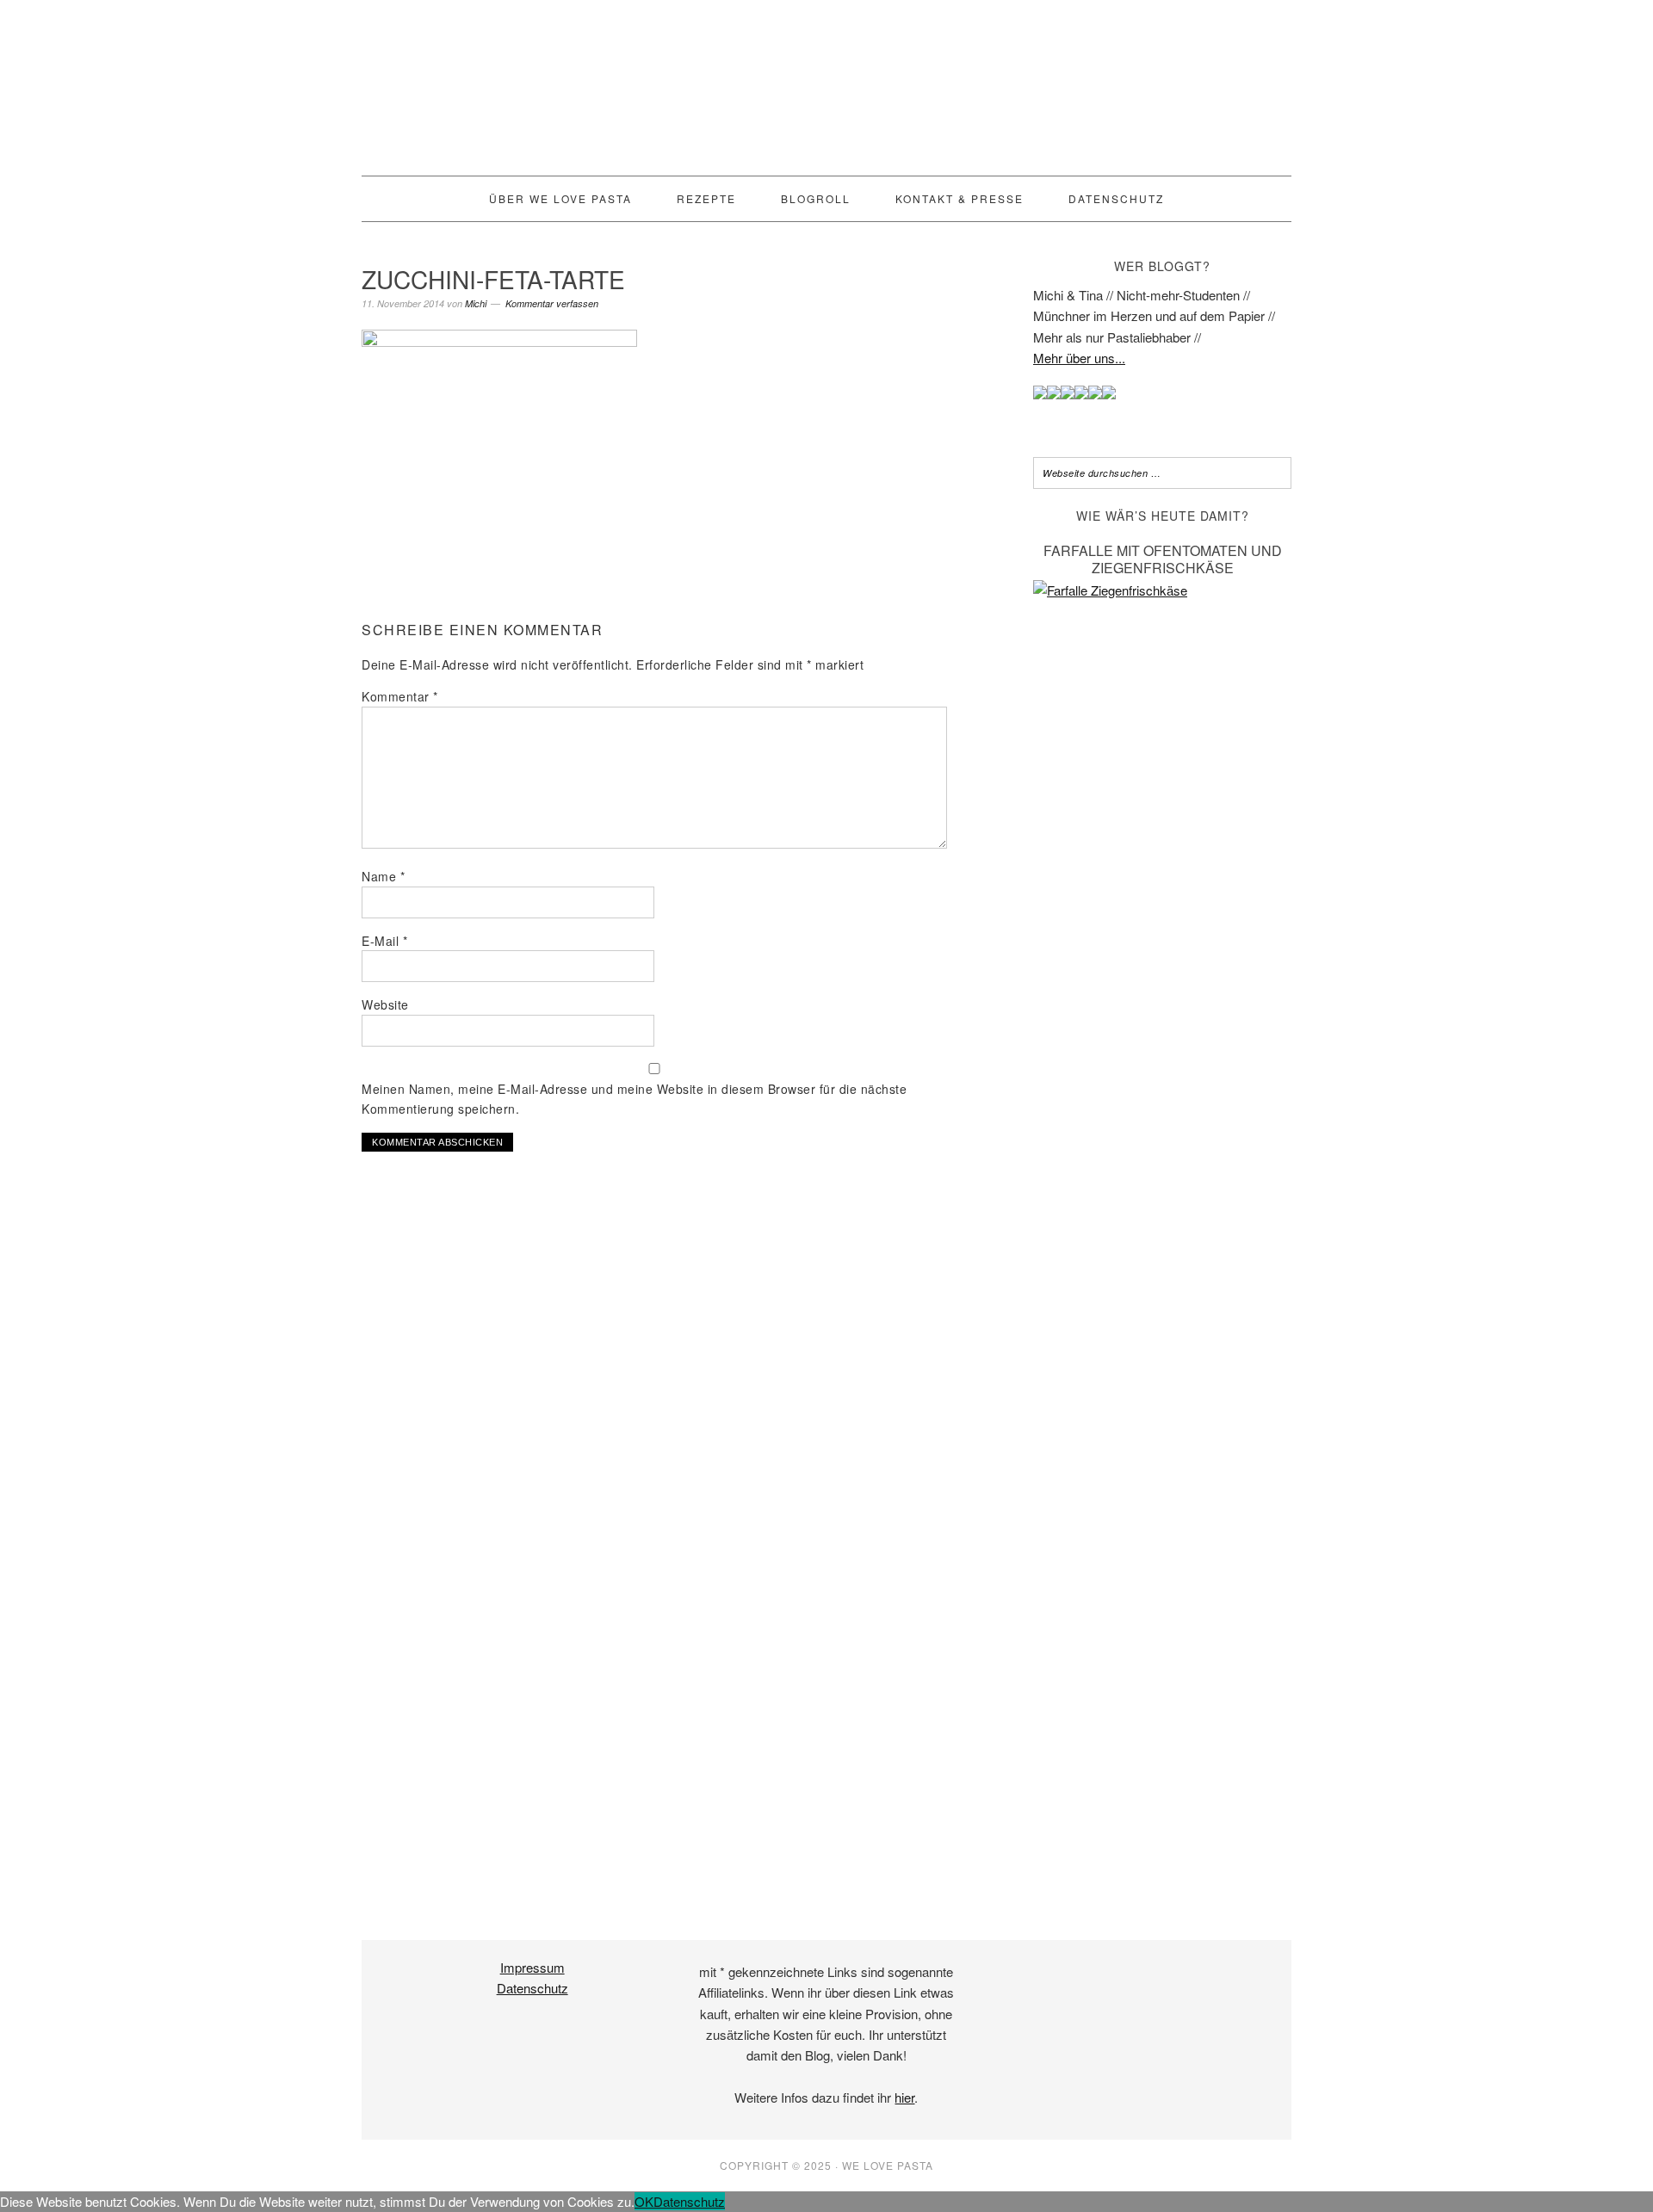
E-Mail (384, 941)
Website (385, 1004)
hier (904, 2097)
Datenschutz (532, 1988)
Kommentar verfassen (552, 303)
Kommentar (400, 696)
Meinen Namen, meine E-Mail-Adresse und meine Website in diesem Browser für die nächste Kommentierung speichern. (634, 1099)
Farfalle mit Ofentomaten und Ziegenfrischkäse (1163, 559)
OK (644, 2201)
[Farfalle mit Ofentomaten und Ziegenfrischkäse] (1162, 590)
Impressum (532, 1967)
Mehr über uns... (1079, 358)
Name (383, 876)
